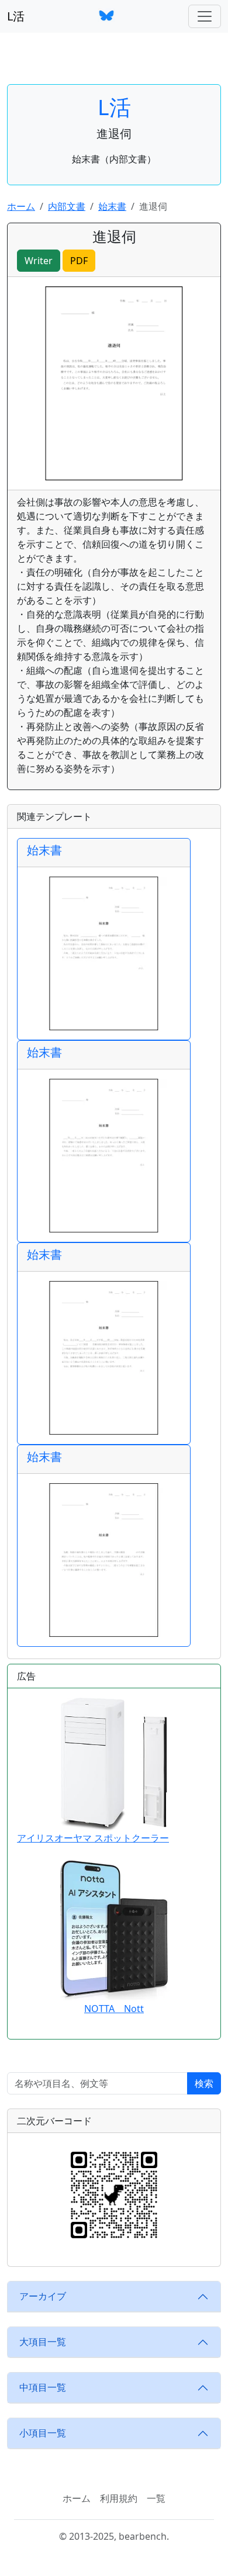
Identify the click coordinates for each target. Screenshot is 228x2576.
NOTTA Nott (114, 2009)
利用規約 (119, 2498)
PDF (79, 261)
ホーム (21, 206)
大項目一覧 (43, 2342)
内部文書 (67, 206)
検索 (204, 2083)
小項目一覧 (43, 2433)
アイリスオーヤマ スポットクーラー (93, 1838)
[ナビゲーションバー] (205, 16)
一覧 (156, 2498)
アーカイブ (43, 2296)
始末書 (112, 206)
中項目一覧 (43, 2387)
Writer (39, 261)
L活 (16, 16)
